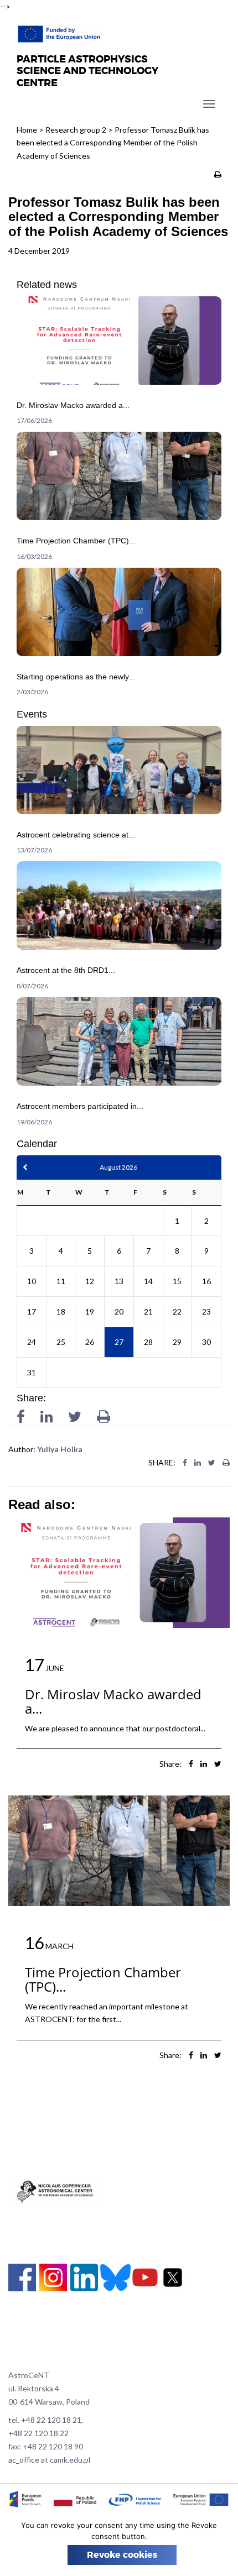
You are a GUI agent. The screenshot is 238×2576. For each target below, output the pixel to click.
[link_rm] (119, 364)
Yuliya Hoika (60, 1449)
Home (27, 130)
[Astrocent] (60, 31)
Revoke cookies (122, 2555)
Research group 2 (76, 130)
